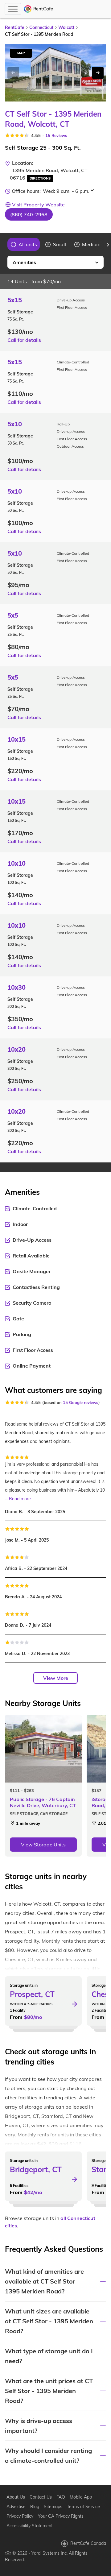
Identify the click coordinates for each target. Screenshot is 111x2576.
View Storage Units (43, 1845)
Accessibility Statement (30, 2526)
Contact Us (41, 2497)
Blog (35, 2507)
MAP (21, 53)
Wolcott (66, 27)
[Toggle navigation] (13, 9)
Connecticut (41, 27)
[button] (29, 214)
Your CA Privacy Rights (61, 2516)
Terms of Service (83, 2507)
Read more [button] (20, 1499)
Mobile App (81, 2497)
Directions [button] (40, 178)
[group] (24, 244)
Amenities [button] (24, 262)
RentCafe (15, 27)
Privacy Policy (20, 2516)
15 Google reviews (81, 1402)
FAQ (61, 2497)
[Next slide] (98, 73)
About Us (16, 2497)
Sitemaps (53, 2507)
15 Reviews (56, 135)
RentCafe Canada (88, 2543)
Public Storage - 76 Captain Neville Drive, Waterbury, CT (43, 1802)
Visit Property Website (38, 205)
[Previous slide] (3, 245)
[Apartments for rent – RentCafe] (39, 9)
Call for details (24, 340)
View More (56, 1678)
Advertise (16, 2507)
